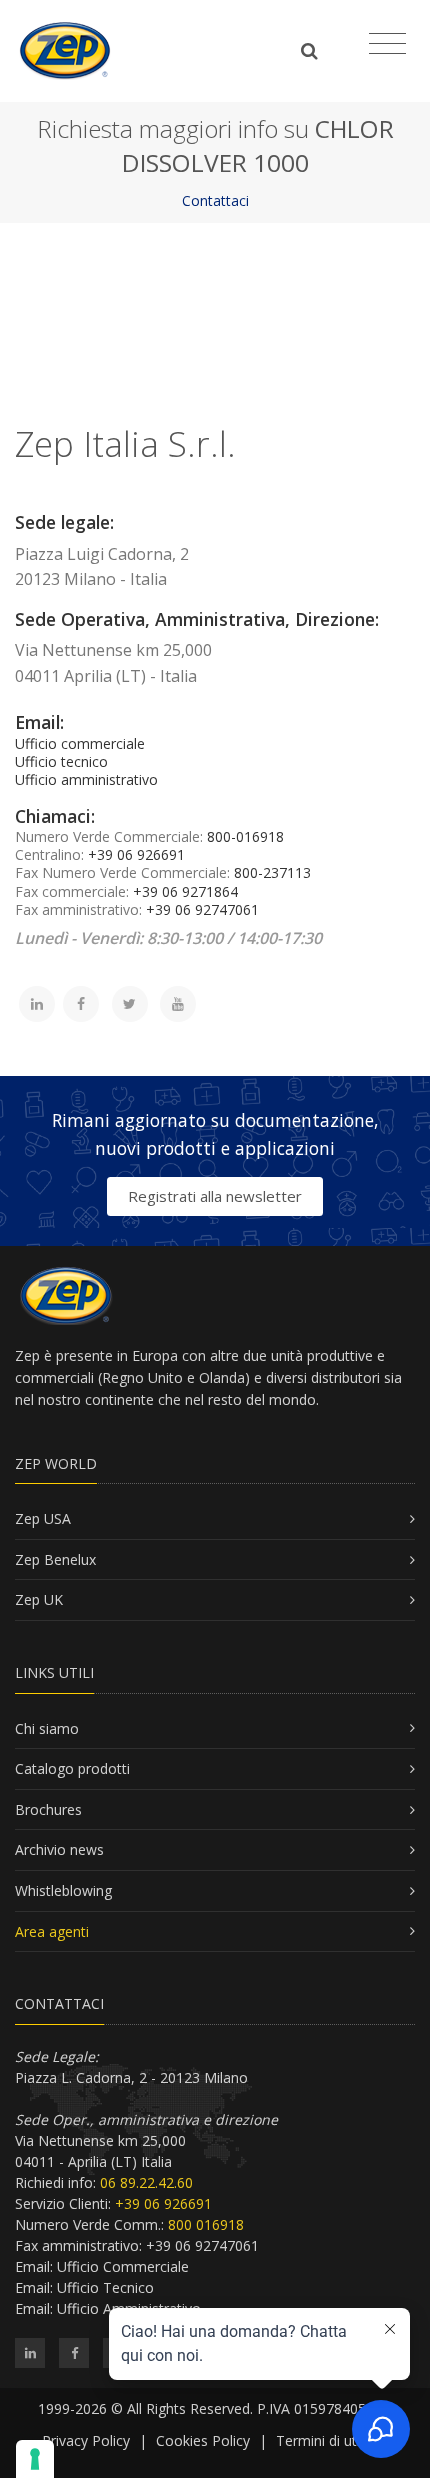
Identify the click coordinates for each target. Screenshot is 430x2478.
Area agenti (52, 1931)
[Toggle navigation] (387, 44)
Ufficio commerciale (80, 743)
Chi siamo (47, 1728)
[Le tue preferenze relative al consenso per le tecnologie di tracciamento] (35, 2459)
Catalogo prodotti (72, 1768)
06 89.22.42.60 (146, 2182)
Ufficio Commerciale (123, 2266)
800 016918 (206, 2224)
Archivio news (59, 1849)
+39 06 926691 (163, 2203)
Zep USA (43, 1518)
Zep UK (39, 1599)
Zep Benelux (55, 1559)
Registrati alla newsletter (215, 1196)
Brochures (48, 1809)
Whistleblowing (63, 1890)
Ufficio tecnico (61, 761)
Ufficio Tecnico (105, 2287)
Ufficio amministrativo (86, 779)
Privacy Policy (86, 2440)
